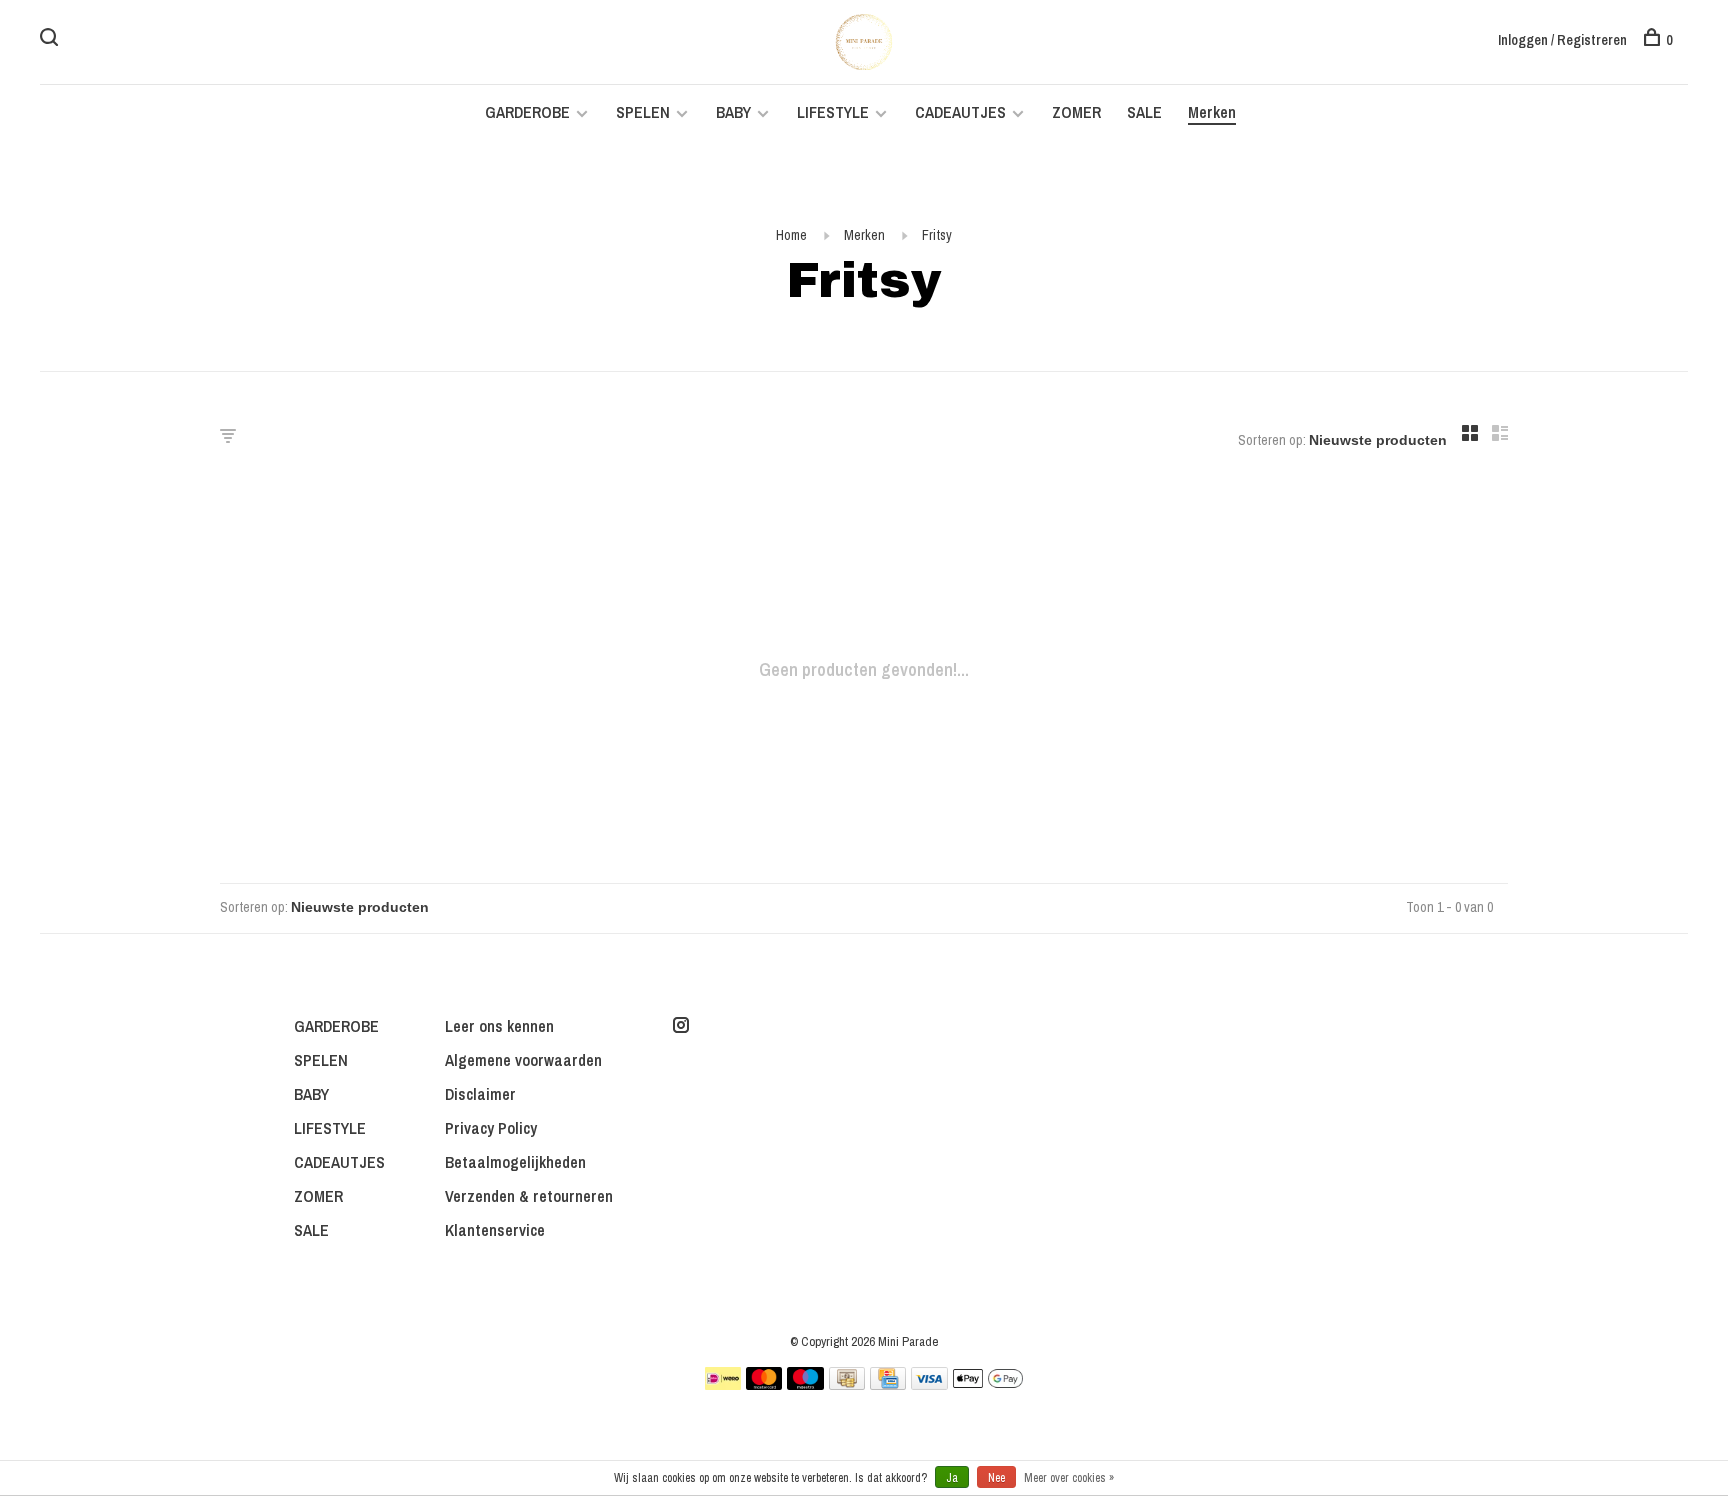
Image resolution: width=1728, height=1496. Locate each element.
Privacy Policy (491, 1128)
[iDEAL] (723, 1384)
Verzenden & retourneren (529, 1196)
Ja (952, 1478)
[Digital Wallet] (988, 1384)
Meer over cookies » (1069, 1478)
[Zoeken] (51, 40)
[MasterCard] (764, 1384)
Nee (996, 1478)
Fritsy (937, 235)
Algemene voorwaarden (523, 1060)
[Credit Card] (888, 1384)
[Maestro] (805, 1384)
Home (791, 235)
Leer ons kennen (499, 1026)
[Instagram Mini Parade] (681, 1026)
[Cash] (847, 1384)
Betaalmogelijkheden (515, 1162)
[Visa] (929, 1384)
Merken (1212, 112)
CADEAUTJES (962, 112)
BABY (733, 112)
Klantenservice (495, 1230)
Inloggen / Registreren (1562, 40)
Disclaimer (480, 1094)
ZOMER (1076, 112)
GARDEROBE (527, 112)
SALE (1144, 112)
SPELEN (643, 112)
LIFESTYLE (833, 112)
